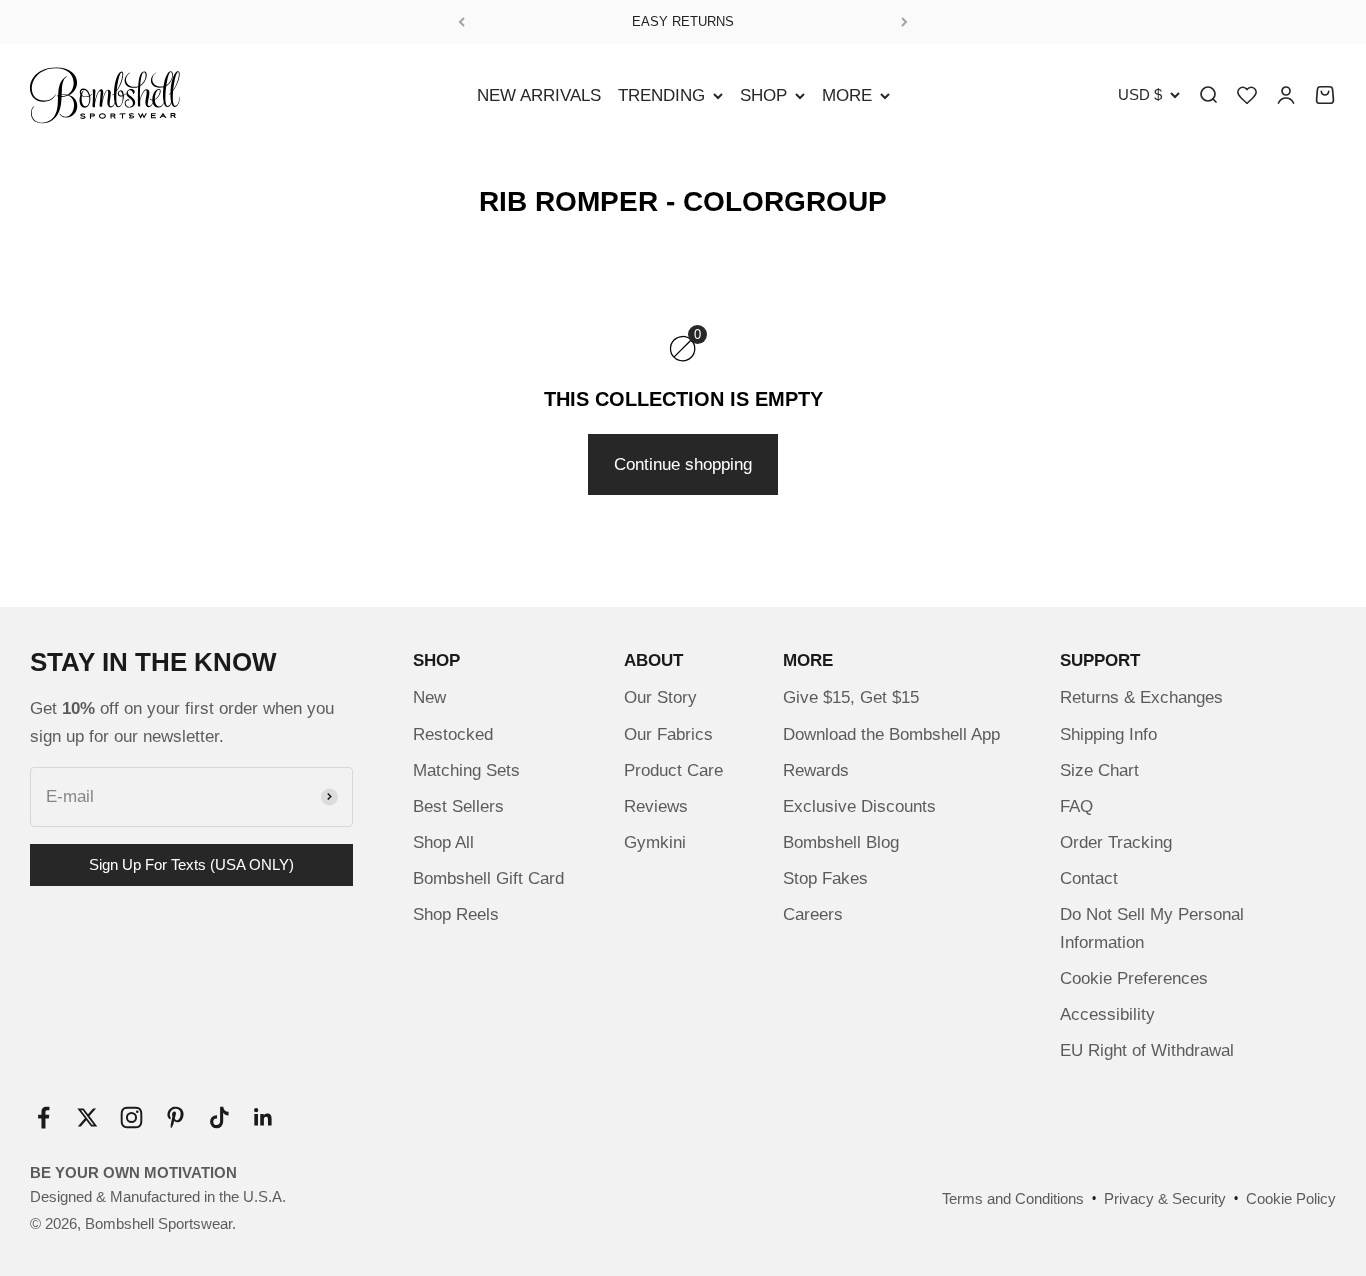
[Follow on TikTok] (219, 1117)
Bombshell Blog (841, 842)
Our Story (660, 697)
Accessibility (1107, 1014)
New (429, 697)
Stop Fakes (825, 878)
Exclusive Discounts (859, 806)
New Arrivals (539, 95)
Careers (813, 914)
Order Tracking (1116, 842)
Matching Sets (466, 770)
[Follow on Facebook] (43, 1117)
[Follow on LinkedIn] (263, 1117)
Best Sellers (458, 806)
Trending (661, 95)
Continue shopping (683, 464)
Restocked (453, 734)
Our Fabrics (668, 734)
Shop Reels (456, 914)
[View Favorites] (1247, 95)
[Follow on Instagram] (131, 1117)
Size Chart (1099, 770)
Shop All (443, 842)
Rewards (816, 770)
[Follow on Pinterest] (175, 1117)
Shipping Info (1108, 734)
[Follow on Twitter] (87, 1117)
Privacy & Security (1165, 1198)
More (847, 95)
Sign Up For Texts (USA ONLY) (191, 864)
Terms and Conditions (1013, 1198)
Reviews (656, 806)
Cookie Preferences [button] (1134, 978)
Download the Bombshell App (891, 734)
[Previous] (461, 22)
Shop (763, 95)
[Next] (904, 22)
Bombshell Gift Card (488, 878)
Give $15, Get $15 (851, 697)
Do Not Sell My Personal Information (1152, 928)
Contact (1089, 878)
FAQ (1076, 806)
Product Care (673, 770)
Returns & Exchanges (1141, 697)
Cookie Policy (1291, 1198)
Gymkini (655, 842)
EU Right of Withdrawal (1147, 1050)
